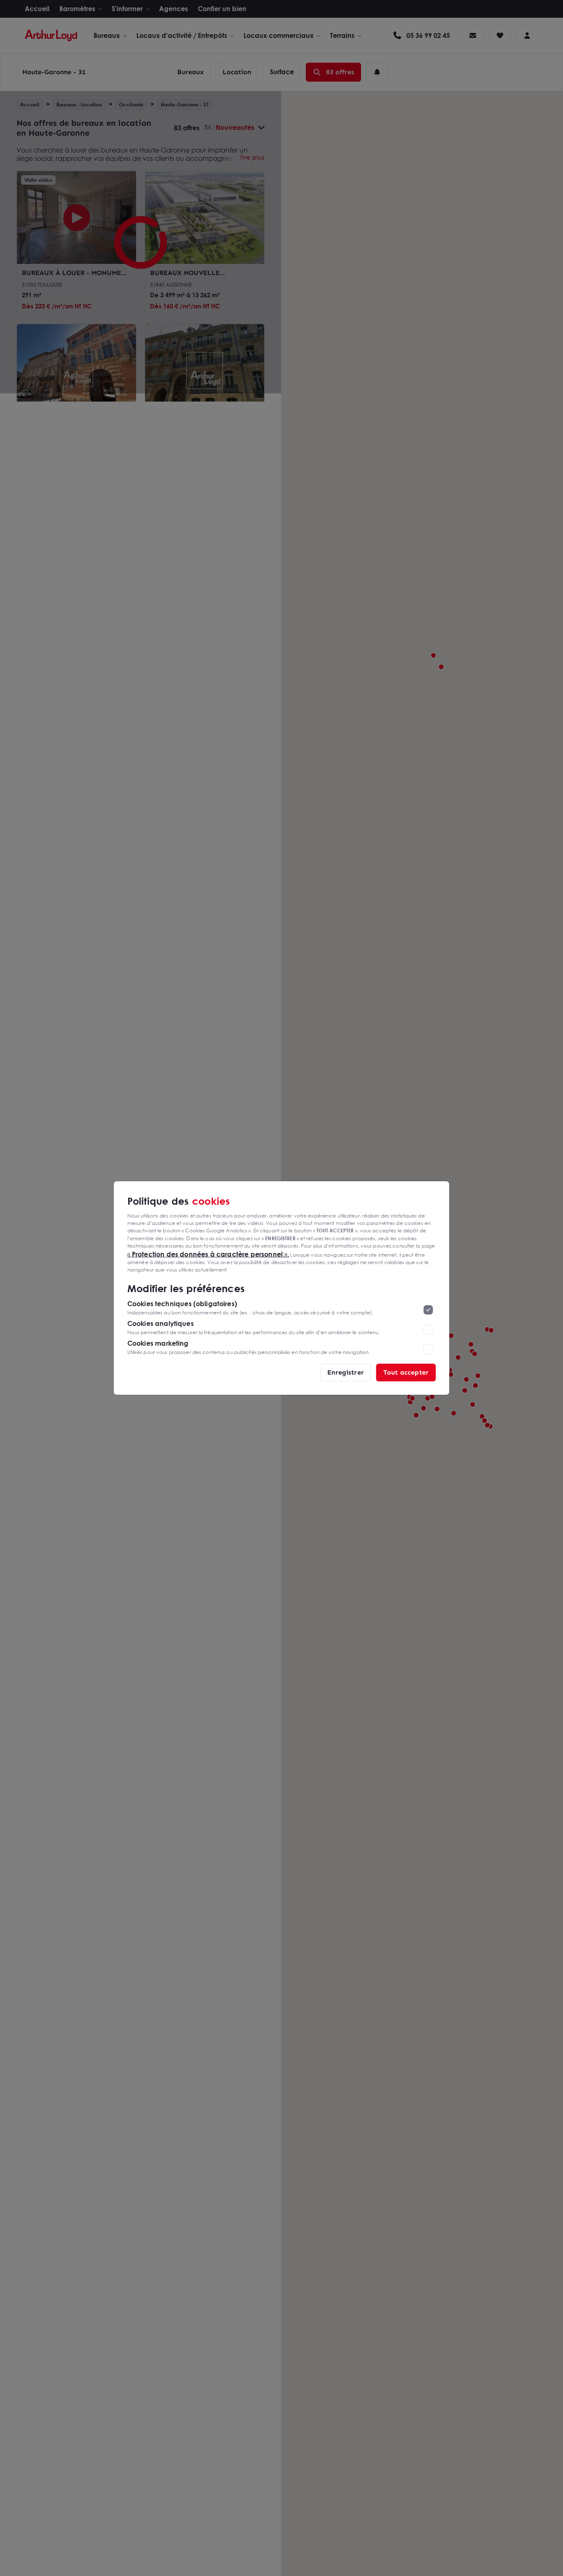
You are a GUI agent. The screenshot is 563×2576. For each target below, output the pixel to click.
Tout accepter (406, 1372)
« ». (208, 1254)
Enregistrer (346, 1372)
